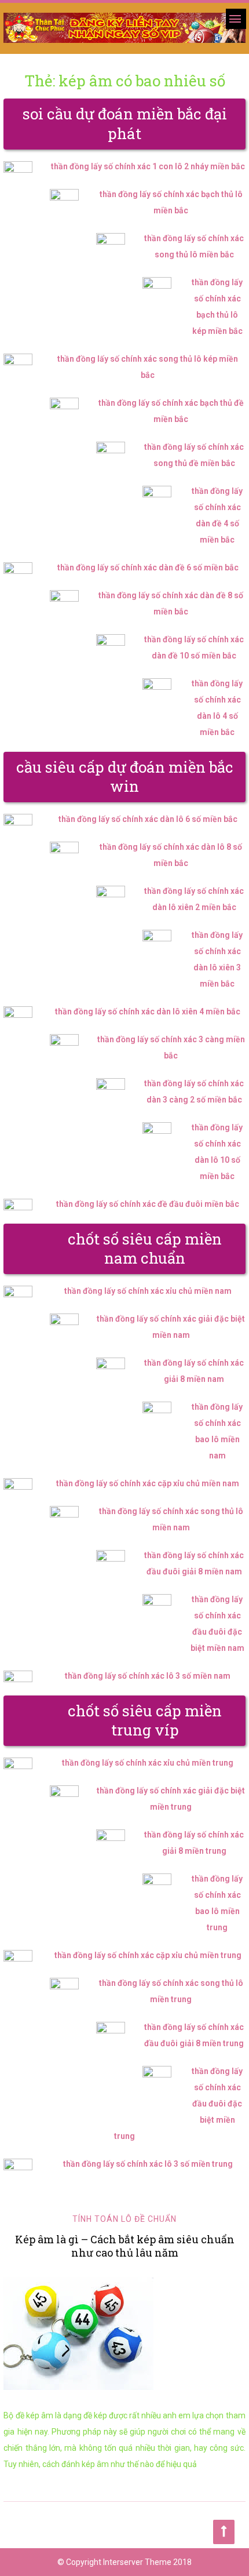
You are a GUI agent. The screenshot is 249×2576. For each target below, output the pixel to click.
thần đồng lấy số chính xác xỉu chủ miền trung (148, 1763)
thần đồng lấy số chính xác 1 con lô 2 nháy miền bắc (148, 166)
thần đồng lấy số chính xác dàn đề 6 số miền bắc (148, 567)
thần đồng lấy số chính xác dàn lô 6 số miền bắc (148, 819)
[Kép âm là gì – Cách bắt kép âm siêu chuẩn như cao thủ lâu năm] (124, 2334)
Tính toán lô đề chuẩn (124, 2219)
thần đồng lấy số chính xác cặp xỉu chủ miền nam (148, 1483)
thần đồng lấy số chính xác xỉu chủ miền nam (148, 1291)
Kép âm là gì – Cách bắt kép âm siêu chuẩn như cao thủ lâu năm (125, 2246)
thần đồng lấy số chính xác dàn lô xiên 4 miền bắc (148, 1012)
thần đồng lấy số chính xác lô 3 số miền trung (148, 2164)
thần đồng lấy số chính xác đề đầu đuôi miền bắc (148, 1204)
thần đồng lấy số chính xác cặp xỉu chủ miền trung (148, 1955)
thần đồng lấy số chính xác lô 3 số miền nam (148, 1676)
